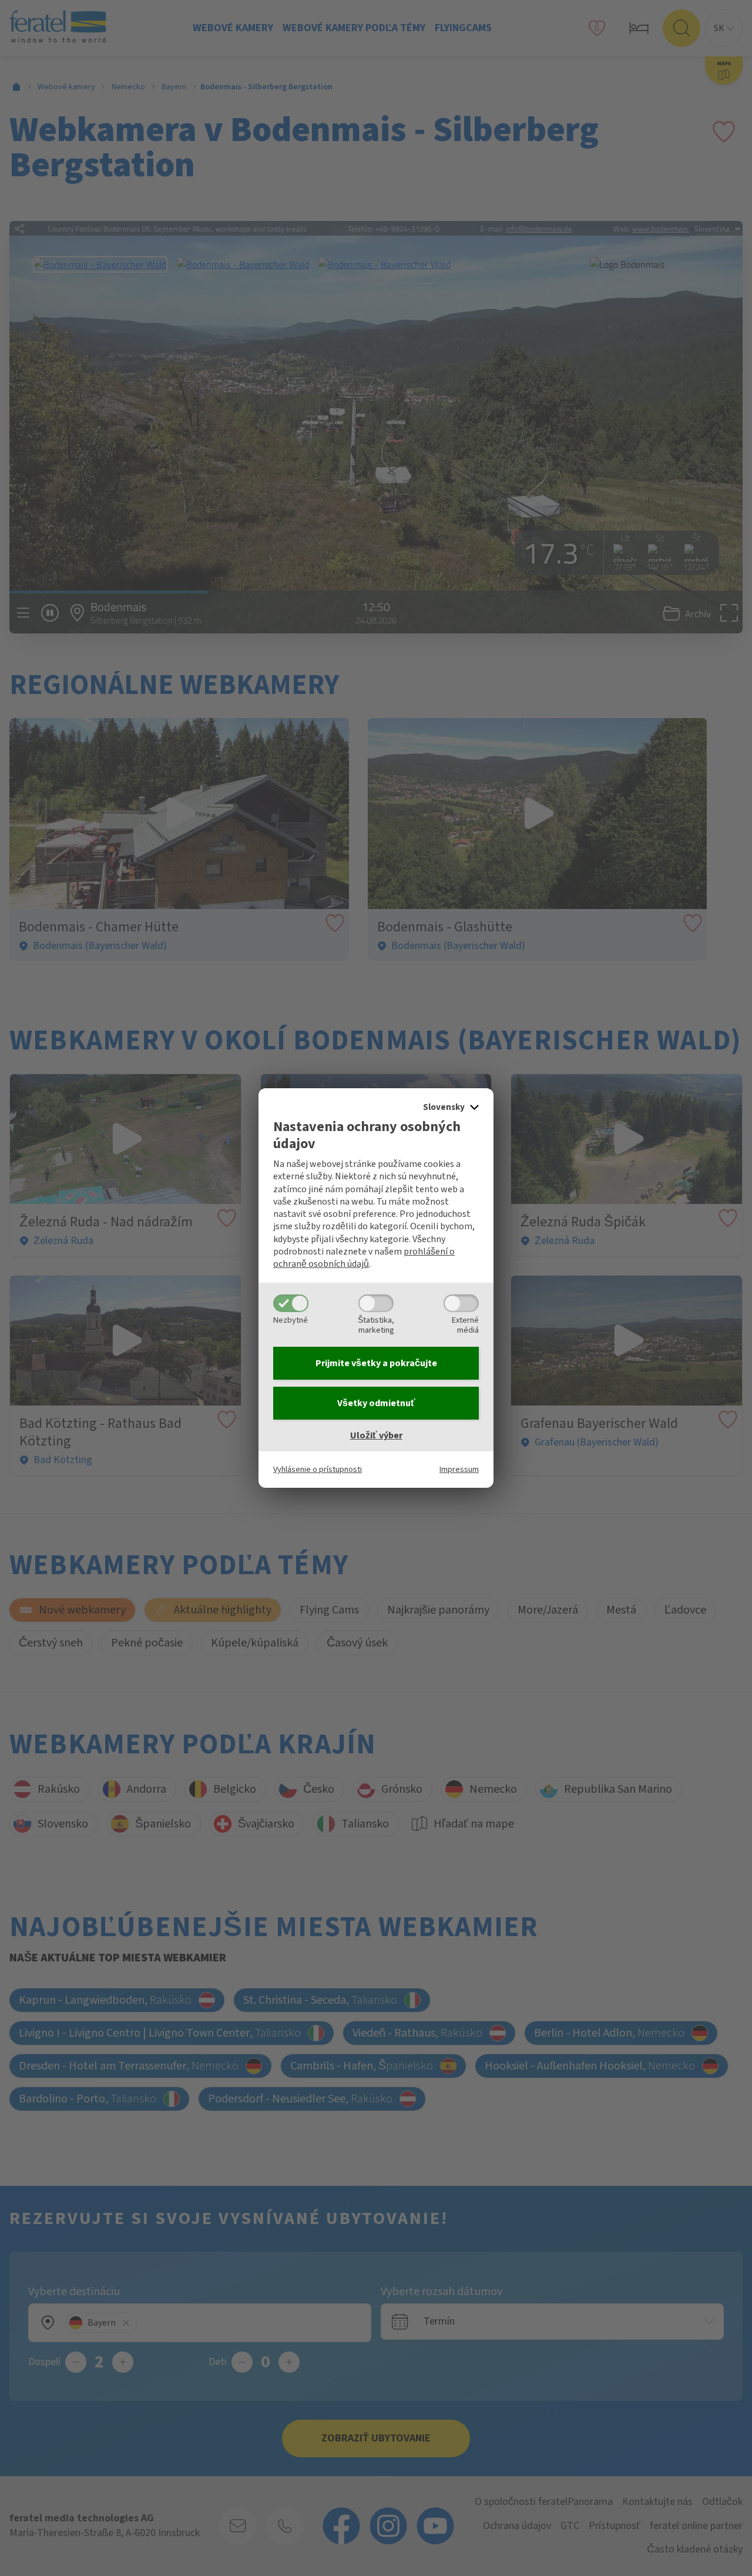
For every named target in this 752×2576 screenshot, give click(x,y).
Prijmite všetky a (376, 1363)
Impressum (459, 1469)
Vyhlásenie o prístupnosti (318, 1469)
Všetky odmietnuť (376, 1403)
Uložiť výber (376, 1435)
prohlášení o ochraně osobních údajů (364, 1258)
